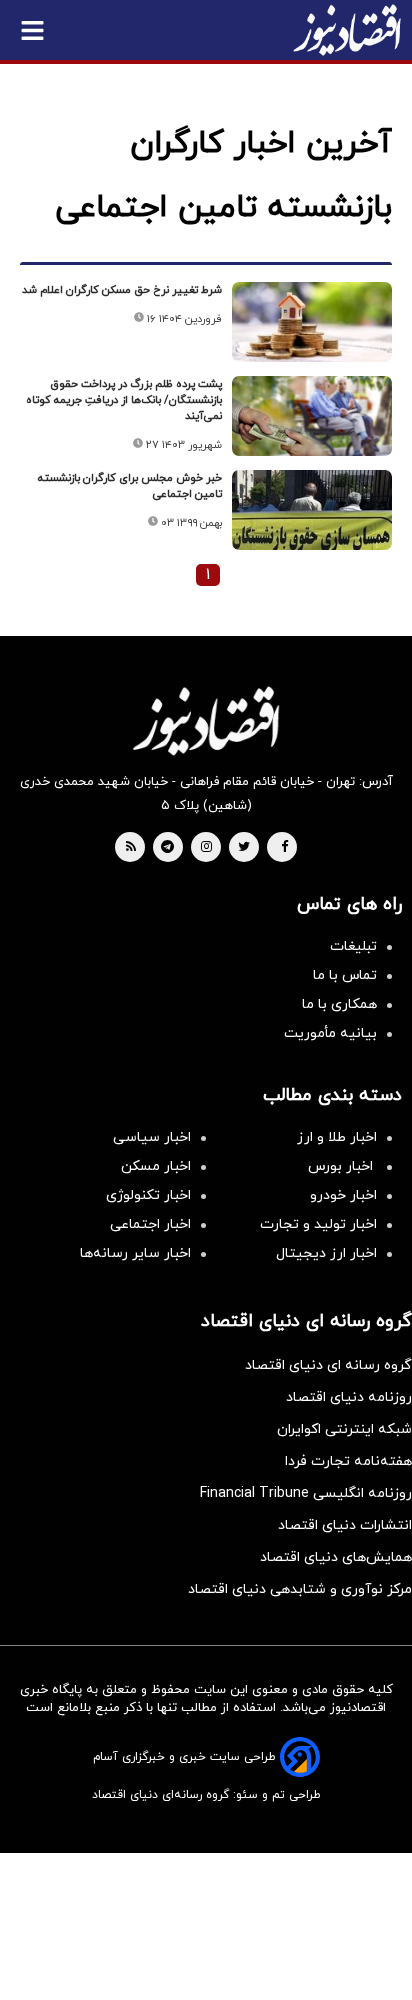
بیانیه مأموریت (330, 1033)
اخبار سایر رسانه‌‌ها (135, 1253)
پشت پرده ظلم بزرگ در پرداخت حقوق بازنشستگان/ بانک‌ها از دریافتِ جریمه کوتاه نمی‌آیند (124, 400)
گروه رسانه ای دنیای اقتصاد (328, 1365)
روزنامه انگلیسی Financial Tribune (306, 1493)
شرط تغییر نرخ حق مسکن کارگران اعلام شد (122, 290)
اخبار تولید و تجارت (318, 1224)
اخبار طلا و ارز (337, 1137)
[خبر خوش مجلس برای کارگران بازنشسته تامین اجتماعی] (312, 510)
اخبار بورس (342, 1166)
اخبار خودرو (343, 1195)
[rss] (131, 848)
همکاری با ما (339, 1004)
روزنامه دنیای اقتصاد (349, 1397)
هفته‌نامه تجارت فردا (348, 1461)
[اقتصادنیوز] (206, 721)
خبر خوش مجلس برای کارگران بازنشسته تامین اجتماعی (130, 486)
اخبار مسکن (156, 1166)
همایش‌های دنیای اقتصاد (336, 1557)
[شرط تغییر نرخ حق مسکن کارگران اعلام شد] (312, 322)
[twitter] (244, 848)
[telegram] (167, 848)
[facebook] (284, 848)
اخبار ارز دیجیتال (326, 1253)
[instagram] (206, 848)
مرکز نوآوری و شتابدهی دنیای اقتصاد (300, 1589)
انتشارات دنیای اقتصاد (345, 1525)
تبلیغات (353, 946)
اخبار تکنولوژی (148, 1195)
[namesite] (347, 30)
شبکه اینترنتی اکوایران (344, 1429)
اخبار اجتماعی (150, 1224)
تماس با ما (345, 975)
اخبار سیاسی (152, 1137)
